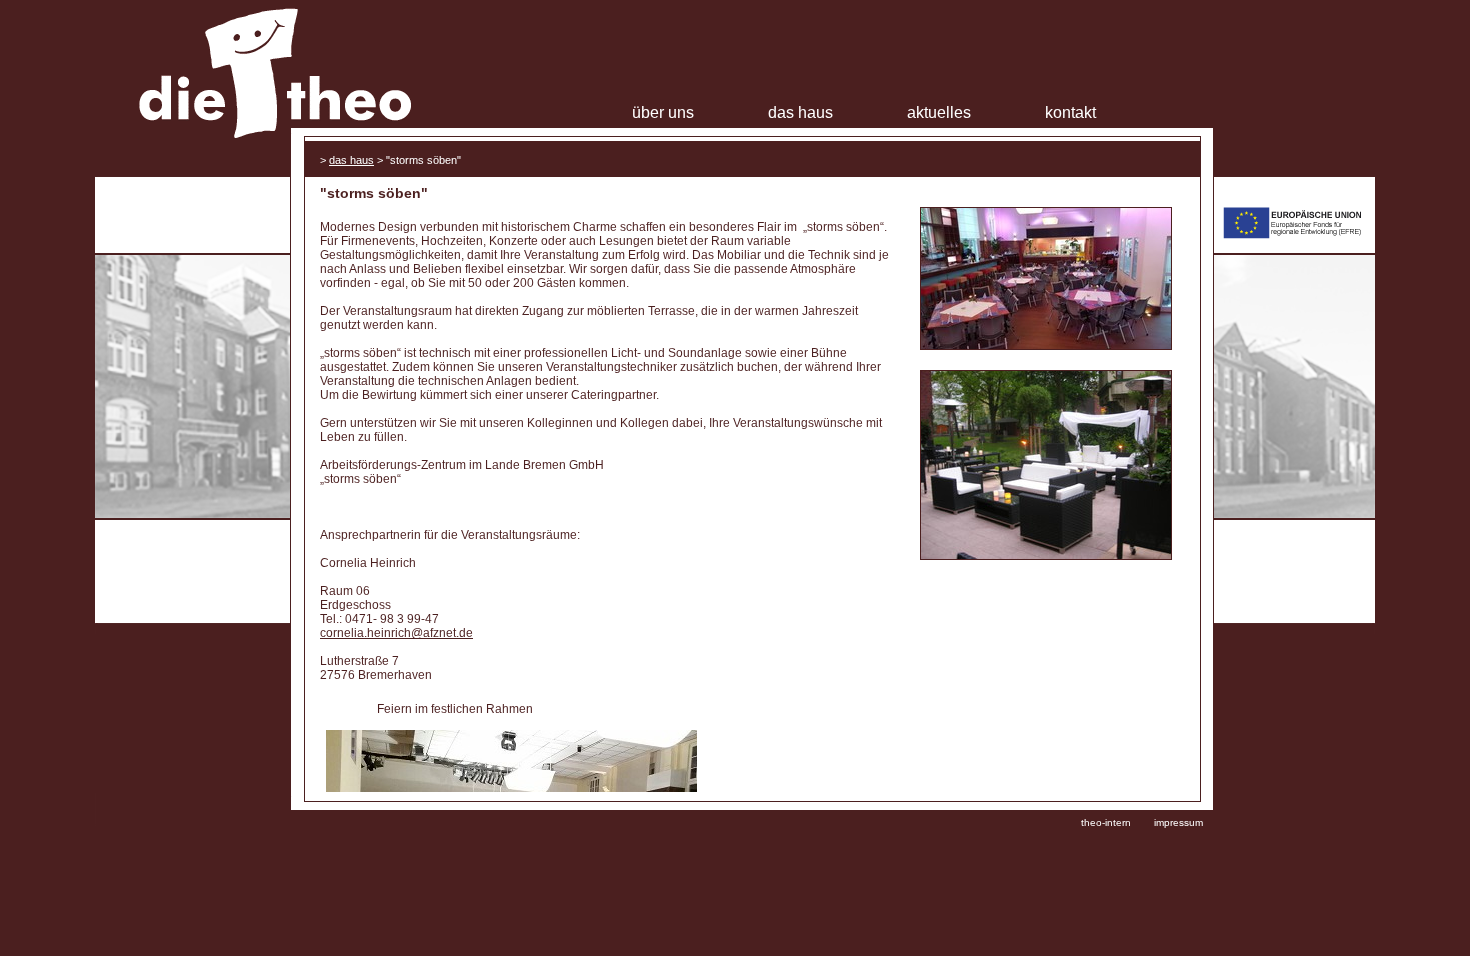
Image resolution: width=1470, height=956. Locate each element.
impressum (1178, 822)
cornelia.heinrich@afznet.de (396, 633)
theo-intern (1106, 822)
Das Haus (800, 112)
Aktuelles (939, 112)
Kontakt (1070, 112)
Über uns (663, 112)
